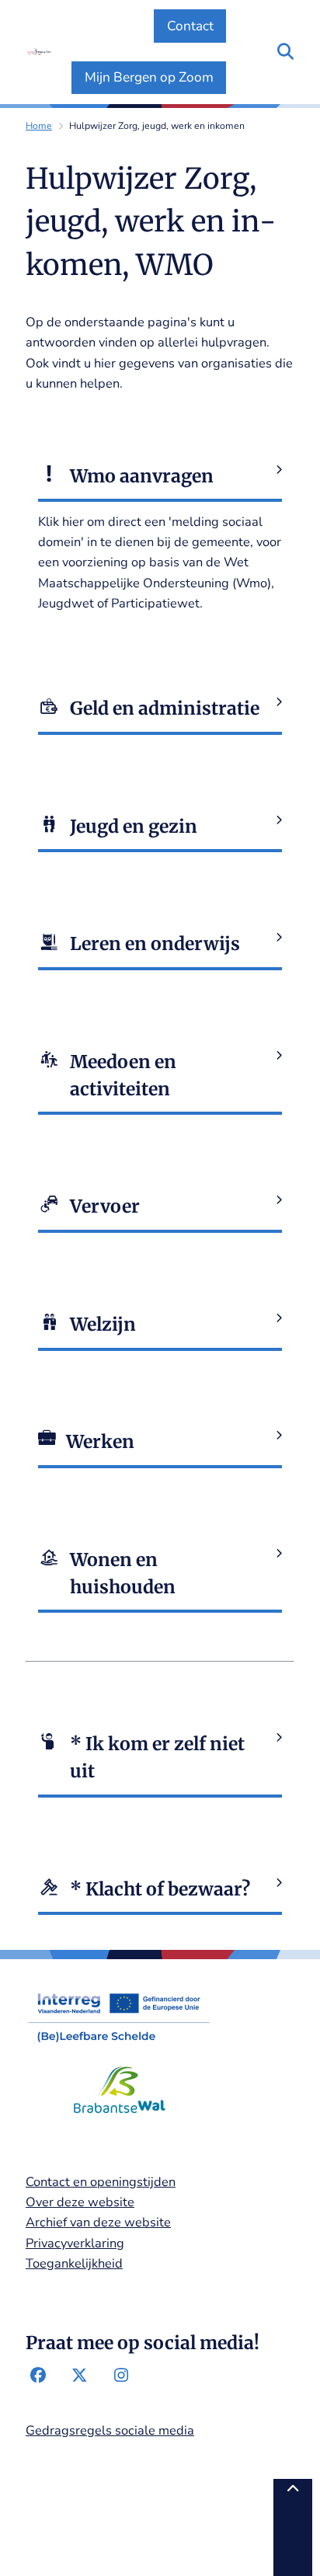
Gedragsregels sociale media (110, 2430)
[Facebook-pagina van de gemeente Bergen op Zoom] (38, 2376)
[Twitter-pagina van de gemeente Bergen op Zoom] (80, 2376)
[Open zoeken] (285, 52)
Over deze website (80, 2202)
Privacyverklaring (75, 2243)
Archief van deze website (98, 2222)
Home (39, 126)
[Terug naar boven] (293, 2527)
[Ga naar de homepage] (38, 52)
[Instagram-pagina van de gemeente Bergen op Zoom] (121, 2376)
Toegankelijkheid (74, 2263)
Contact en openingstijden (101, 2182)
